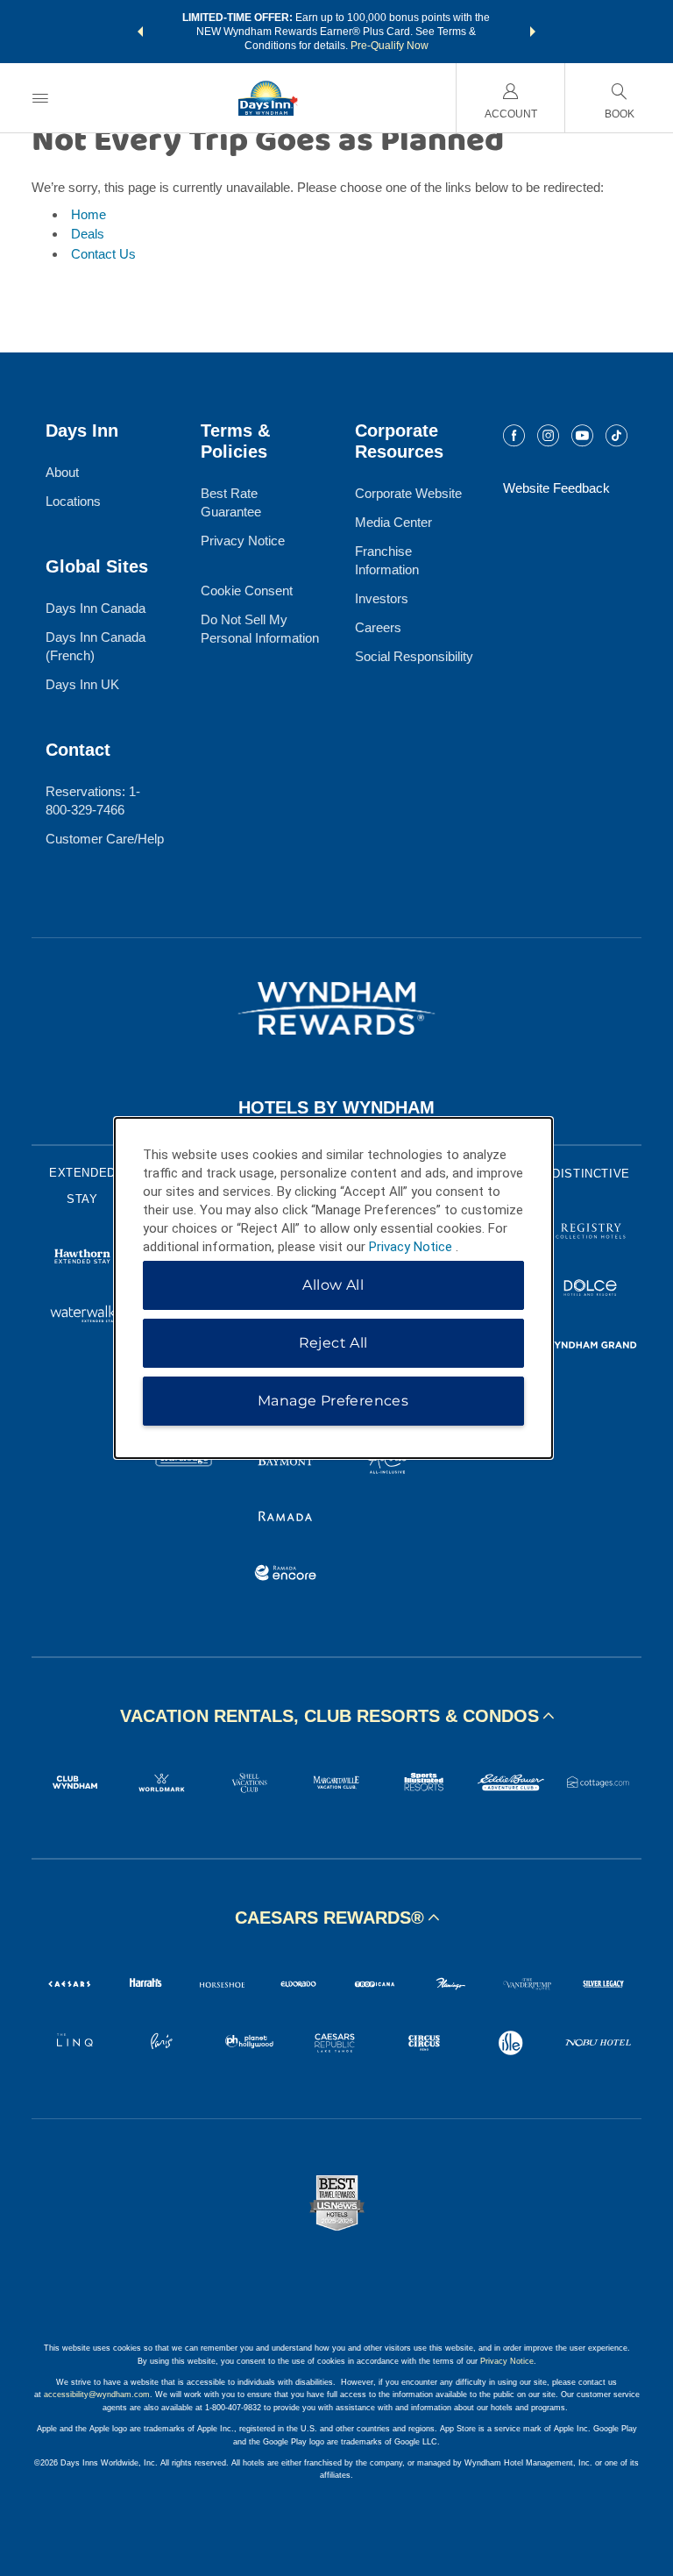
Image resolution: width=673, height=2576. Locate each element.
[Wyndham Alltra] (387, 1461)
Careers (378, 627)
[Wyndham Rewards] (336, 1008)
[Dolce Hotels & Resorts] (591, 1290)
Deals (88, 234)
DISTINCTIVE (591, 1174)
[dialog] (333, 1288)
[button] (140, 32)
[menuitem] (40, 98)
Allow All (333, 1285)
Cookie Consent (247, 591)
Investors (382, 598)
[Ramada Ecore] (286, 1575)
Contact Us (103, 254)
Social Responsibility (414, 656)
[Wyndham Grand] (591, 1347)
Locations (73, 501)
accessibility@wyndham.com (97, 2395)
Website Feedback (556, 488)
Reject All (333, 1343)
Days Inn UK (82, 684)
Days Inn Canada (96, 608)
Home (89, 214)
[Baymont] (286, 1461)
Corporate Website (408, 493)
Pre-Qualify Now (390, 46)
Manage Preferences (333, 1401)
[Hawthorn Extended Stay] (82, 1259)
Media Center (393, 522)
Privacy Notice (243, 541)
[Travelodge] (184, 1461)
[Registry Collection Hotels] (591, 1233)
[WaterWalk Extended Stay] (82, 1316)
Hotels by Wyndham (336, 1107)
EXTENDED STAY (82, 1186)
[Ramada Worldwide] (286, 1518)
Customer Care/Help (105, 839)
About (62, 472)
